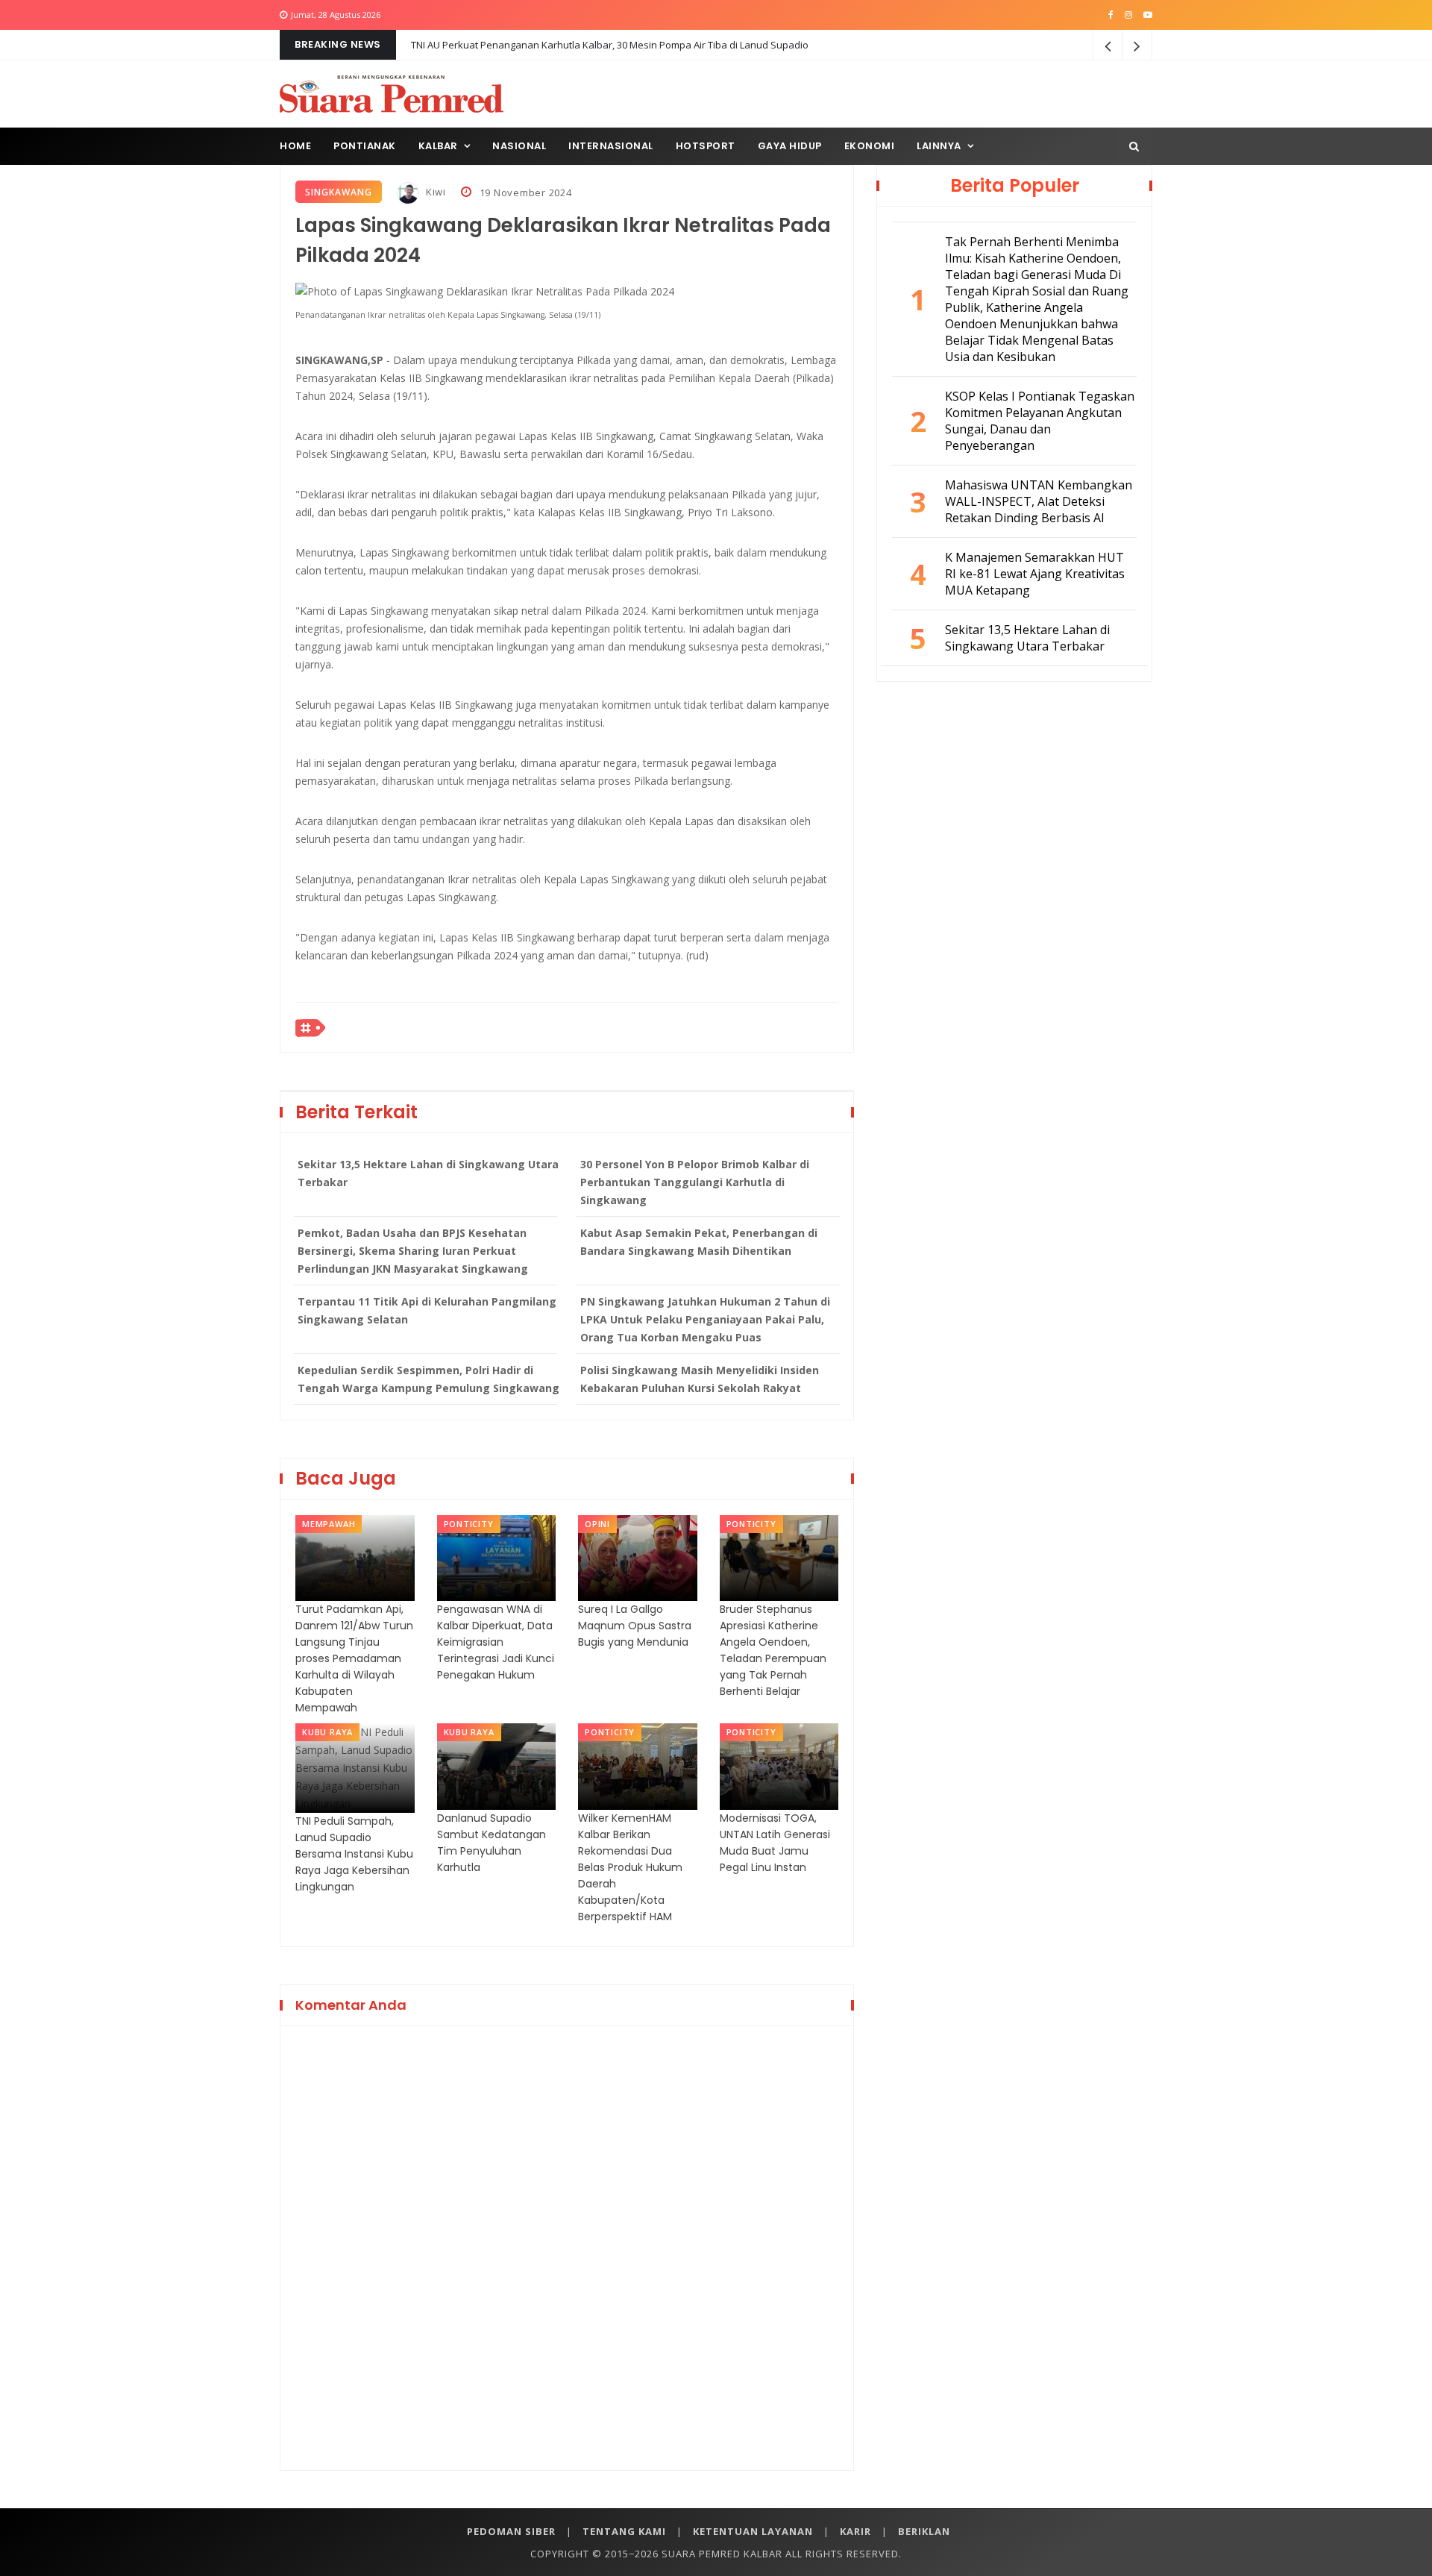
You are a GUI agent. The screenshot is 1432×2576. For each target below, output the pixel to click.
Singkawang (339, 192)
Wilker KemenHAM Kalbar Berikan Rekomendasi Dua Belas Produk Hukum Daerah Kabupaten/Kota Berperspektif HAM (630, 1867)
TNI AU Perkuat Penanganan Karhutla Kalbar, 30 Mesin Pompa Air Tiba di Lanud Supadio (610, 45)
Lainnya (939, 146)
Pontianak (365, 146)
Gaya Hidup (790, 146)
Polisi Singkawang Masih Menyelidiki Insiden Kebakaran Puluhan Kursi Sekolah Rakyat (700, 1379)
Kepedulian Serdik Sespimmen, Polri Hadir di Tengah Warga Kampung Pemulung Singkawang (428, 1379)
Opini (597, 1524)
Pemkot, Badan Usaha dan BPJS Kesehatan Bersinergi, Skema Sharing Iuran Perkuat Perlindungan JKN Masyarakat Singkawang (413, 1251)
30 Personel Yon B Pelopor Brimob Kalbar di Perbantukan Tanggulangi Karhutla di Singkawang (695, 1182)
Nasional (519, 146)
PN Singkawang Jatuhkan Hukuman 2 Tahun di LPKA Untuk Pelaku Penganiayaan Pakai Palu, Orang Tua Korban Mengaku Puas (705, 1319)
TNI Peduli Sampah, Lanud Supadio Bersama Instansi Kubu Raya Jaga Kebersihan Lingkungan (354, 1854)
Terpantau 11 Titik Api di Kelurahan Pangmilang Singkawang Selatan (427, 1310)
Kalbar (438, 146)
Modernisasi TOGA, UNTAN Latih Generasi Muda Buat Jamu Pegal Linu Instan (775, 1843)
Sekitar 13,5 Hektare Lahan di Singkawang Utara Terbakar (428, 1173)
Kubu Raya (327, 1732)
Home (295, 146)
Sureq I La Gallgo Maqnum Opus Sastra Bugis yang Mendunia (635, 1626)
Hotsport (706, 146)
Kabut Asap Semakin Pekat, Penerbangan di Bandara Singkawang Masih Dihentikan (699, 1242)
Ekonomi (870, 146)
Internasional (611, 146)
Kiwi (434, 192)
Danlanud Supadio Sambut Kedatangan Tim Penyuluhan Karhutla (492, 1843)
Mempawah (329, 1524)
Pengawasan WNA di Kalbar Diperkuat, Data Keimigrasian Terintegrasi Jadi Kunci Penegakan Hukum (496, 1642)
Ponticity (469, 1524)
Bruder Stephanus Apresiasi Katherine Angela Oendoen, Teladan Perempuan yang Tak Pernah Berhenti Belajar (773, 1650)
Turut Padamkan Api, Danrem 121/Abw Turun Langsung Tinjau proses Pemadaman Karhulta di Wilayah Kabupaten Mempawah (354, 1658)
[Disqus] (567, 2246)
